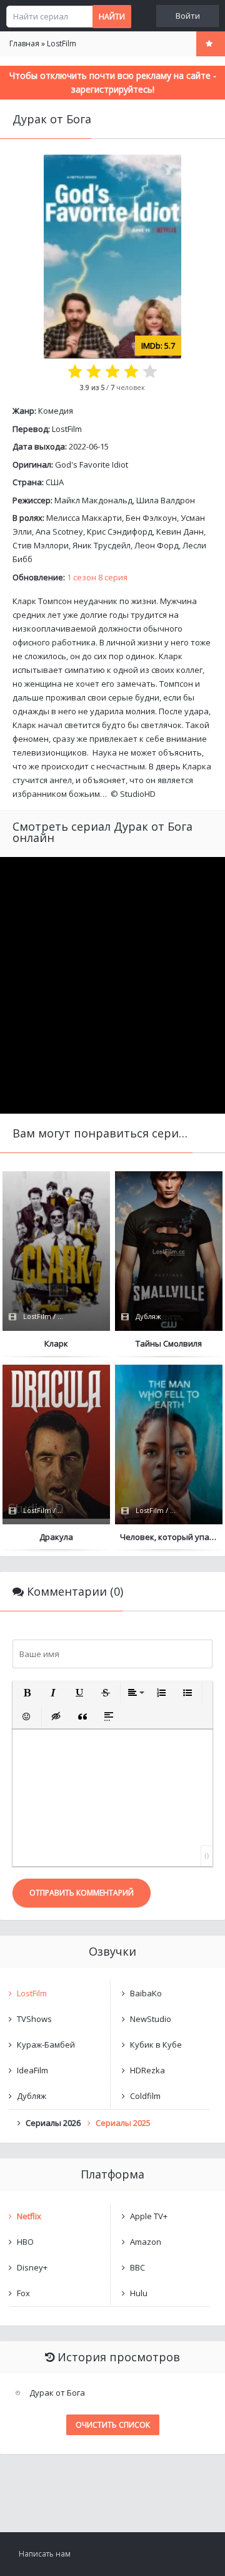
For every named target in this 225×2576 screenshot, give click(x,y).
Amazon (146, 2242)
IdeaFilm (32, 2070)
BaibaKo (146, 1993)
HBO (25, 2242)
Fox (23, 2293)
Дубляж (32, 2096)
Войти (188, 16)
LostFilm (67, 429)
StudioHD (138, 794)
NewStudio (151, 2019)
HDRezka (147, 2070)
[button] (27, 1693)
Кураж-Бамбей (46, 2045)
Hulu (139, 2293)
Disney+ (32, 2267)
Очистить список (113, 2425)
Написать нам (45, 2554)
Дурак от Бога (57, 2393)
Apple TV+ (149, 2216)
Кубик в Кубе (156, 2045)
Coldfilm (145, 2096)
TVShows (34, 2019)
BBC (137, 2267)
